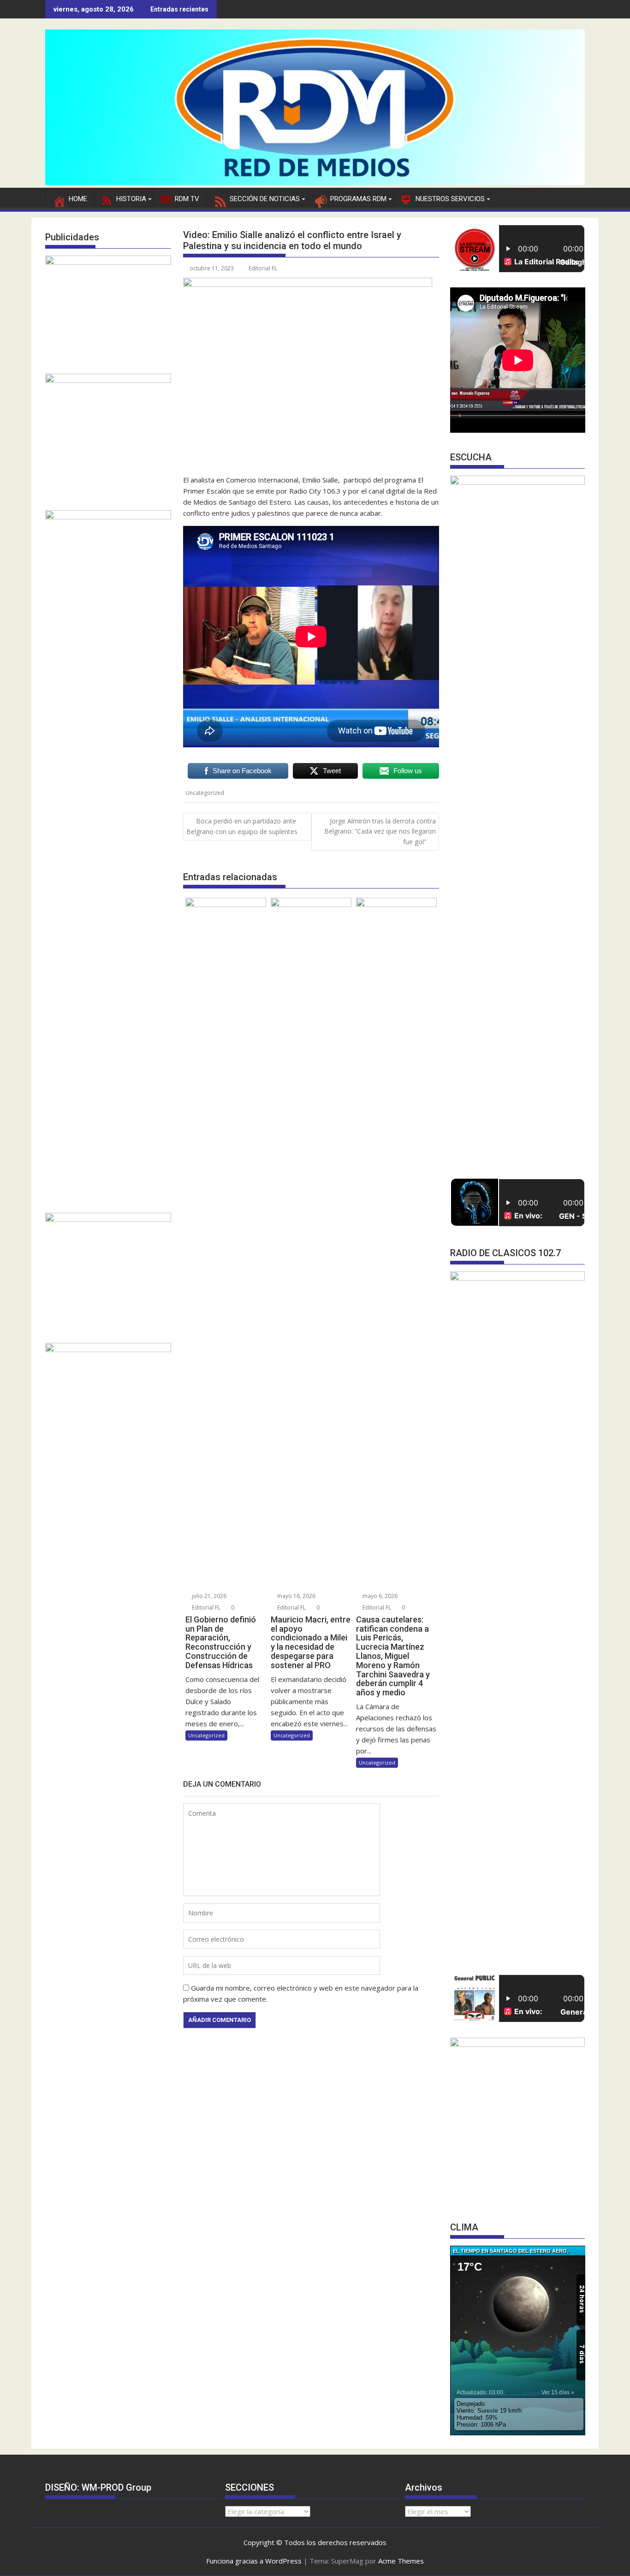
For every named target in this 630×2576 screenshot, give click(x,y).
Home (78, 199)
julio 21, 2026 (208, 1596)
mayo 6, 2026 (379, 1596)
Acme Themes (401, 2561)
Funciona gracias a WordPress (254, 2561)
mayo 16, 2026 (296, 1596)
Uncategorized (205, 793)
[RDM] (315, 182)
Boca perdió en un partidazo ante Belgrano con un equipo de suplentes (242, 826)
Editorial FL (263, 268)
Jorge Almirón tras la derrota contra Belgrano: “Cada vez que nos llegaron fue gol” (380, 831)
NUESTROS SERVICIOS (450, 199)
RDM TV (187, 199)
